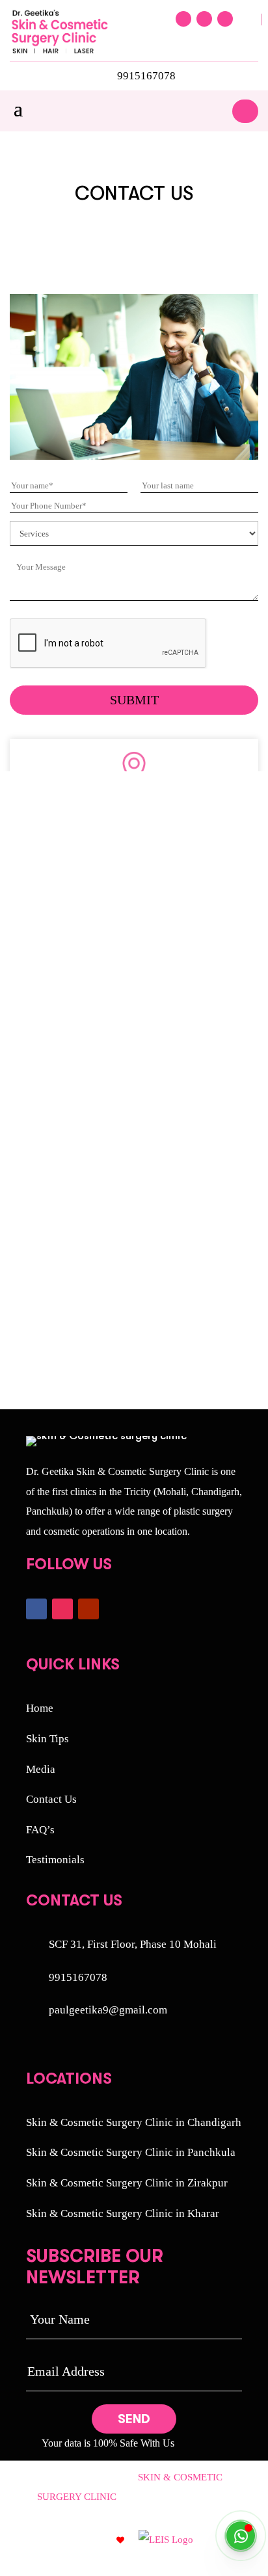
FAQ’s (40, 1830)
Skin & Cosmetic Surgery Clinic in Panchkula (131, 2152)
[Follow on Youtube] (225, 19)
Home (40, 1708)
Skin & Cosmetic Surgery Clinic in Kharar (123, 2213)
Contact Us (51, 1799)
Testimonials (55, 1860)
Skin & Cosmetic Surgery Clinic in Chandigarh (134, 2122)
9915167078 (146, 76)
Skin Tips (47, 1739)
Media (41, 1769)
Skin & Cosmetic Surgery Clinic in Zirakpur (127, 2183)
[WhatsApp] (241, 2536)
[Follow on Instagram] (204, 19)
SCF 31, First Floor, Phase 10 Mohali (133, 1944)
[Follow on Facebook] (183, 19)
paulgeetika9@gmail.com (108, 2010)
